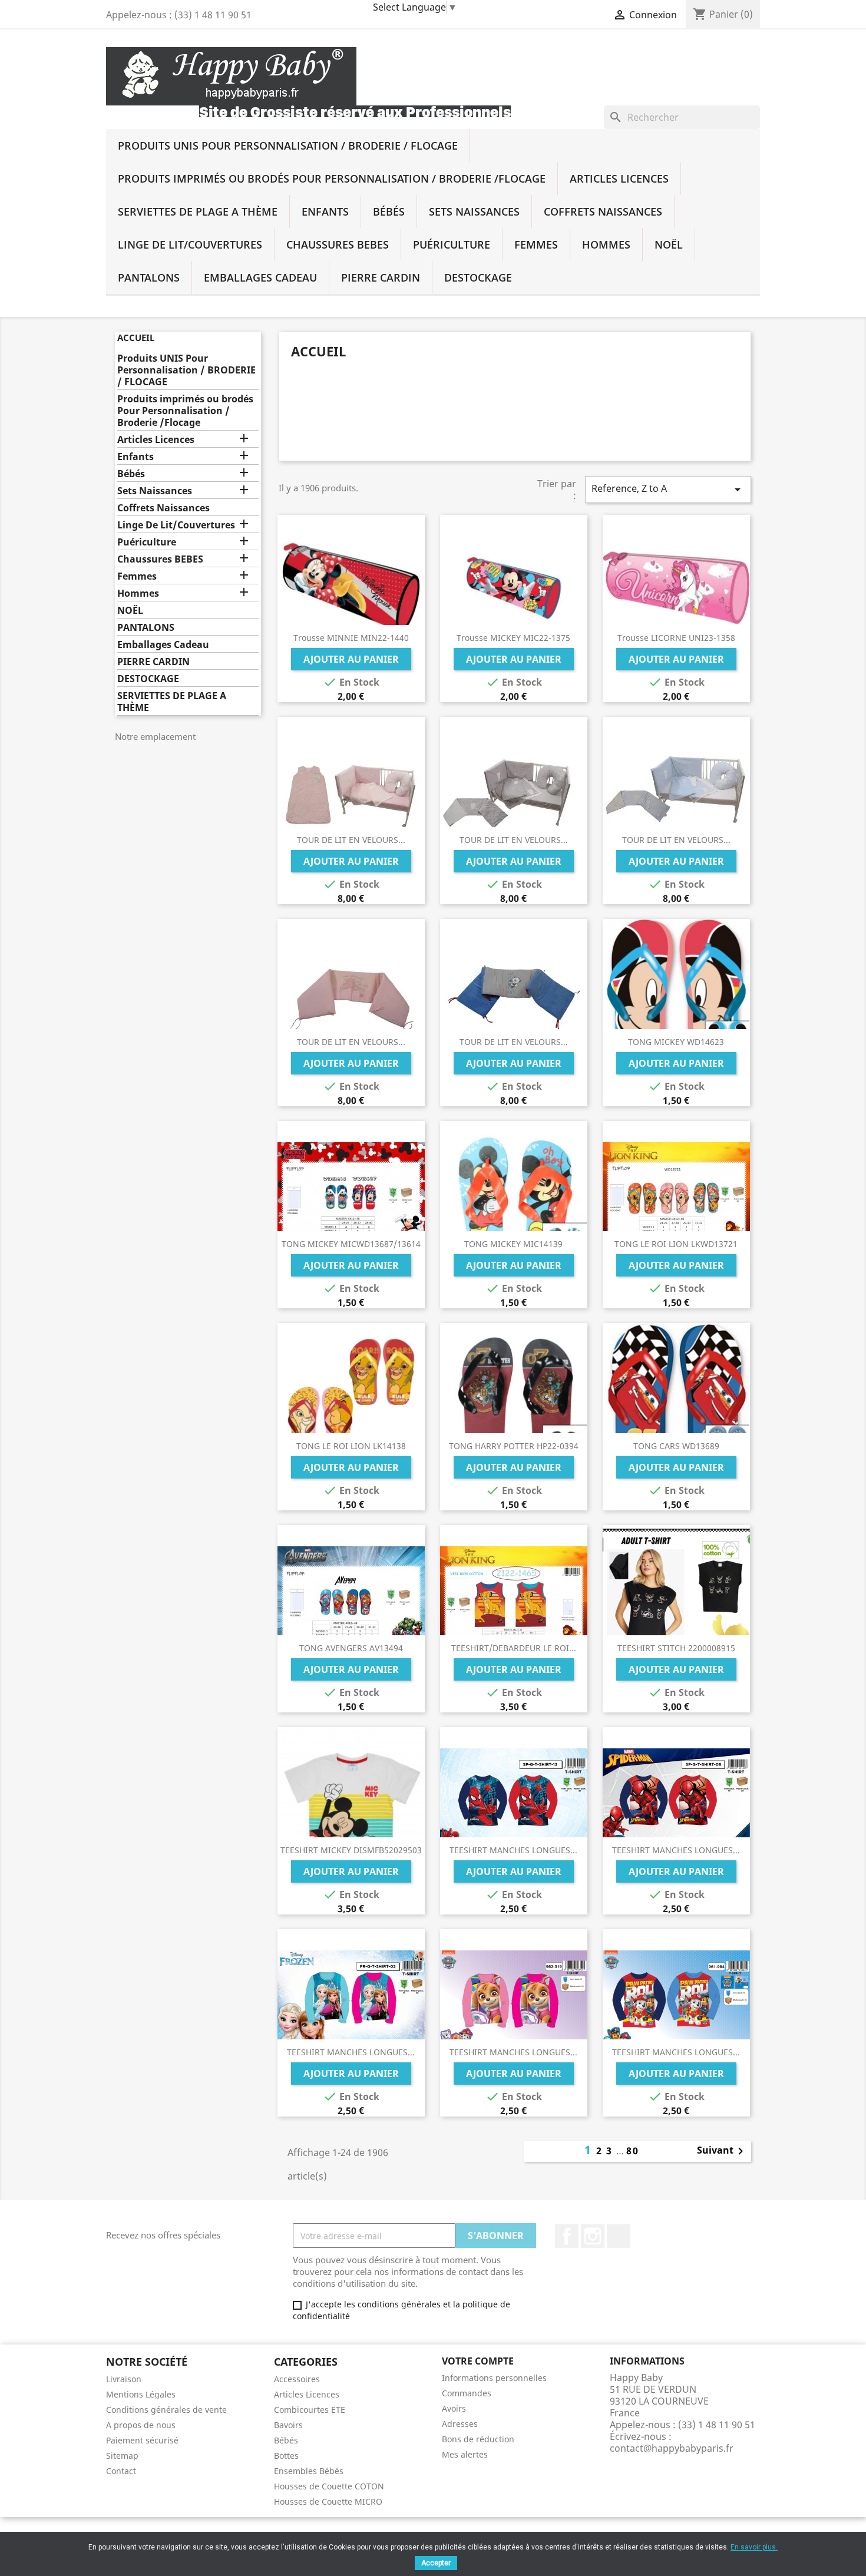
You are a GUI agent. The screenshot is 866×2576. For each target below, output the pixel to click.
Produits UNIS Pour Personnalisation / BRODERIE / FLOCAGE (288, 146)
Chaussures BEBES (338, 244)
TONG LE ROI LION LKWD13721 (676, 1244)
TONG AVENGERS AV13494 (351, 1648)
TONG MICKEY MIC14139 (513, 1244)
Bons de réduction (478, 2439)
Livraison (124, 2379)
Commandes (467, 2393)
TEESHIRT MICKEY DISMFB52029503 (351, 1850)
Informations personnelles (494, 2378)
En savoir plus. (754, 2547)
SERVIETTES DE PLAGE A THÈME (198, 211)
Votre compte (478, 2361)
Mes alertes (465, 2454)
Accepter (436, 2563)
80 (633, 2151)
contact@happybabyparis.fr (672, 2448)
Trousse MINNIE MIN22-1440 (351, 638)
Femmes (536, 244)
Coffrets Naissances (603, 211)
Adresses (460, 2424)
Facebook (567, 2236)
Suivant (722, 2151)
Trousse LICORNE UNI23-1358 (676, 638)
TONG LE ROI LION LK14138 (351, 1446)
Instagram (593, 2236)
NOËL (669, 244)
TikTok (619, 2236)
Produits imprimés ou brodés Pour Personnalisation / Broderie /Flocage (332, 178)
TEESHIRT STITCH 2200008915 (676, 1648)
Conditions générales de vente (166, 2410)
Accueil (136, 338)
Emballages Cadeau (260, 277)
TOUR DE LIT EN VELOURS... (351, 840)
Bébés (389, 211)
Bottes (286, 2456)
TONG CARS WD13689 (676, 1446)
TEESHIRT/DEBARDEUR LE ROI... (514, 1648)
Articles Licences (619, 178)
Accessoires (297, 2379)
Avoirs (454, 2408)
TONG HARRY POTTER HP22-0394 (514, 1446)
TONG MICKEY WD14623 (676, 1042)
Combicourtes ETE (310, 2410)
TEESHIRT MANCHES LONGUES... (513, 1850)
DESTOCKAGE (478, 277)
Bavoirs (288, 2425)
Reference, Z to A (668, 489)
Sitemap (122, 2456)
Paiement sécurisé (142, 2440)
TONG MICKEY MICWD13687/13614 (351, 1244)
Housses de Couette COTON (329, 2486)
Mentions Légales (141, 2394)
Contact (121, 2471)
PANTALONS (149, 277)
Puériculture (452, 244)
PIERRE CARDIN (381, 277)
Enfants (325, 211)
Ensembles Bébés (309, 2471)
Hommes (606, 244)
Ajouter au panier (351, 659)
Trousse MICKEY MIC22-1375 (513, 638)
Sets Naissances (474, 211)
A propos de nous (141, 2425)
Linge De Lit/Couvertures (190, 244)
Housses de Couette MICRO (328, 2501)
